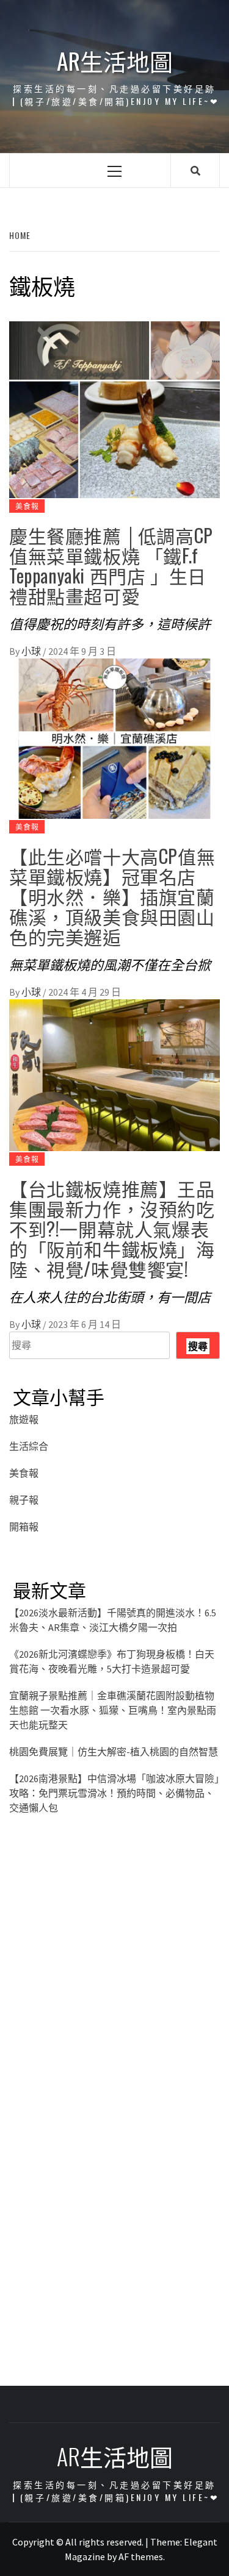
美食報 (27, 506)
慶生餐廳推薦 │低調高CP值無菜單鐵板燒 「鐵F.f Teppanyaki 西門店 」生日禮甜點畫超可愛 (111, 565)
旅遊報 (24, 1419)
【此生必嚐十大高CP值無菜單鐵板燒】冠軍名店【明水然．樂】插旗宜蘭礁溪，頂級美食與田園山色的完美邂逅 (112, 896)
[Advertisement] (114, 1979)
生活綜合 (29, 1446)
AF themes (141, 2556)
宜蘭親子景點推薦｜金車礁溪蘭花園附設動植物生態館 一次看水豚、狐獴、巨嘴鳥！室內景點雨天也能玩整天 (113, 1710)
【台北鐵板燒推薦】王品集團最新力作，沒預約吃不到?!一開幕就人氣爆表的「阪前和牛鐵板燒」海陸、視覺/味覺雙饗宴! (112, 1228)
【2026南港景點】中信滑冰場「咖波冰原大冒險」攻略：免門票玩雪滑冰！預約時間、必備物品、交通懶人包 (114, 1793)
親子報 (24, 1500)
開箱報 (24, 1527)
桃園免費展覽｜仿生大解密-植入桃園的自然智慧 (114, 1752)
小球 (32, 651)
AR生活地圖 (115, 61)
